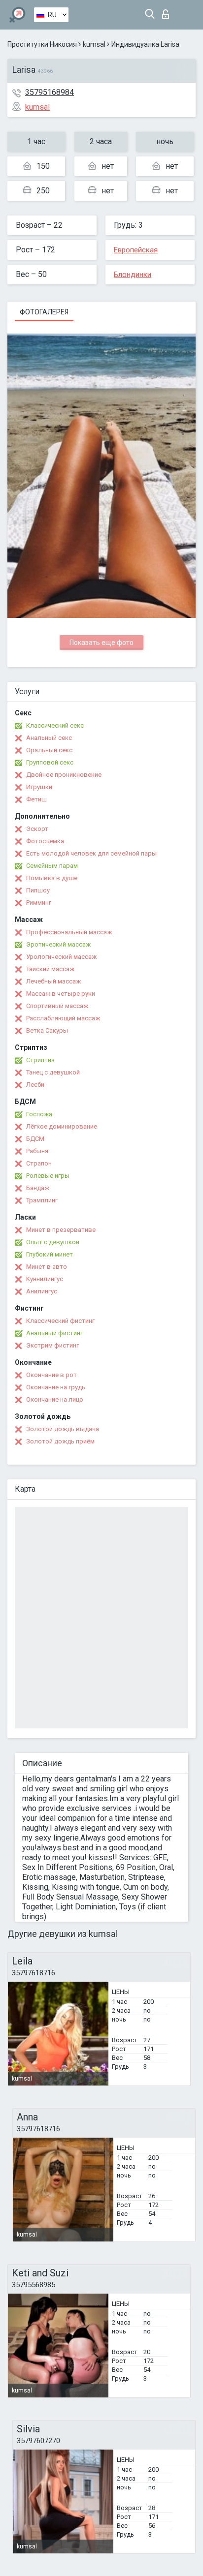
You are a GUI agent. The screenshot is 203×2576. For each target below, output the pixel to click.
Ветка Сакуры (47, 1030)
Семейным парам (52, 866)
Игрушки (39, 787)
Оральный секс (49, 750)
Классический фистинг (60, 1321)
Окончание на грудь (56, 1387)
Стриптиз (40, 1060)
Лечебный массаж (53, 981)
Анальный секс (49, 738)
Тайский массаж (50, 969)
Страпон (39, 1163)
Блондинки (133, 275)
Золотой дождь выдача (63, 1429)
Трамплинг (42, 1200)
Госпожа (39, 1114)
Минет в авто (47, 1267)
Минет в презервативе (61, 1230)
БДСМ (35, 1139)
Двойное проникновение (64, 775)
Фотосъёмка (45, 841)
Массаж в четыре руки (61, 994)
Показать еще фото (101, 643)
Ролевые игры (48, 1176)
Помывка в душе (52, 878)
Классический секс (55, 725)
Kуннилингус (45, 1279)
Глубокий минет (50, 1254)
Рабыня (37, 1151)
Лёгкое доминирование (62, 1126)
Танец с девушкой (53, 1072)
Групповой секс (50, 762)
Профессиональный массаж (69, 932)
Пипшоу (38, 890)
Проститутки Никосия (42, 44)
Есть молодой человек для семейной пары (91, 853)
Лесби (35, 1085)
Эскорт (37, 829)
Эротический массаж (58, 944)
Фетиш (36, 799)
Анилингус (42, 1291)
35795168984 (50, 92)
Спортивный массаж (57, 1006)
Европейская (136, 250)
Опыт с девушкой (53, 1242)
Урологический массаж (61, 957)
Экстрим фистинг (52, 1345)
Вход (168, 12)
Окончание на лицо (55, 1399)
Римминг (39, 903)
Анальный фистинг (54, 1333)
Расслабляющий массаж (63, 1018)
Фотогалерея (44, 312)
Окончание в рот (51, 1375)
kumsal (94, 44)
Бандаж (38, 1188)
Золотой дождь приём (60, 1441)
